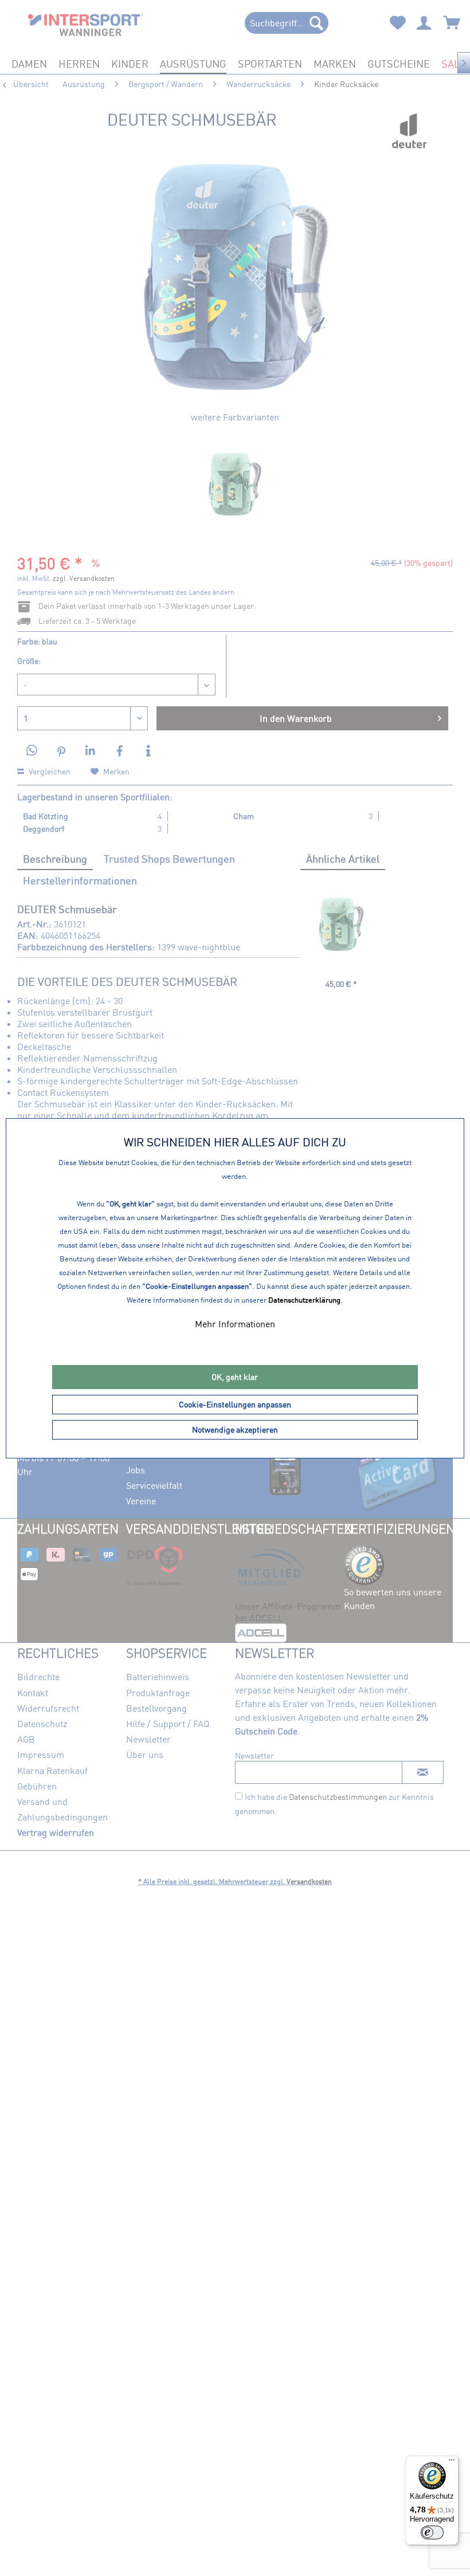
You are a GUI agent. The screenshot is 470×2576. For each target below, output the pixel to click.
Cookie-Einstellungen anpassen (235, 1404)
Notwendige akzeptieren (235, 1429)
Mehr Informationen (235, 1324)
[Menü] (452, 2463)
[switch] (432, 2532)
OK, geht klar (235, 1377)
